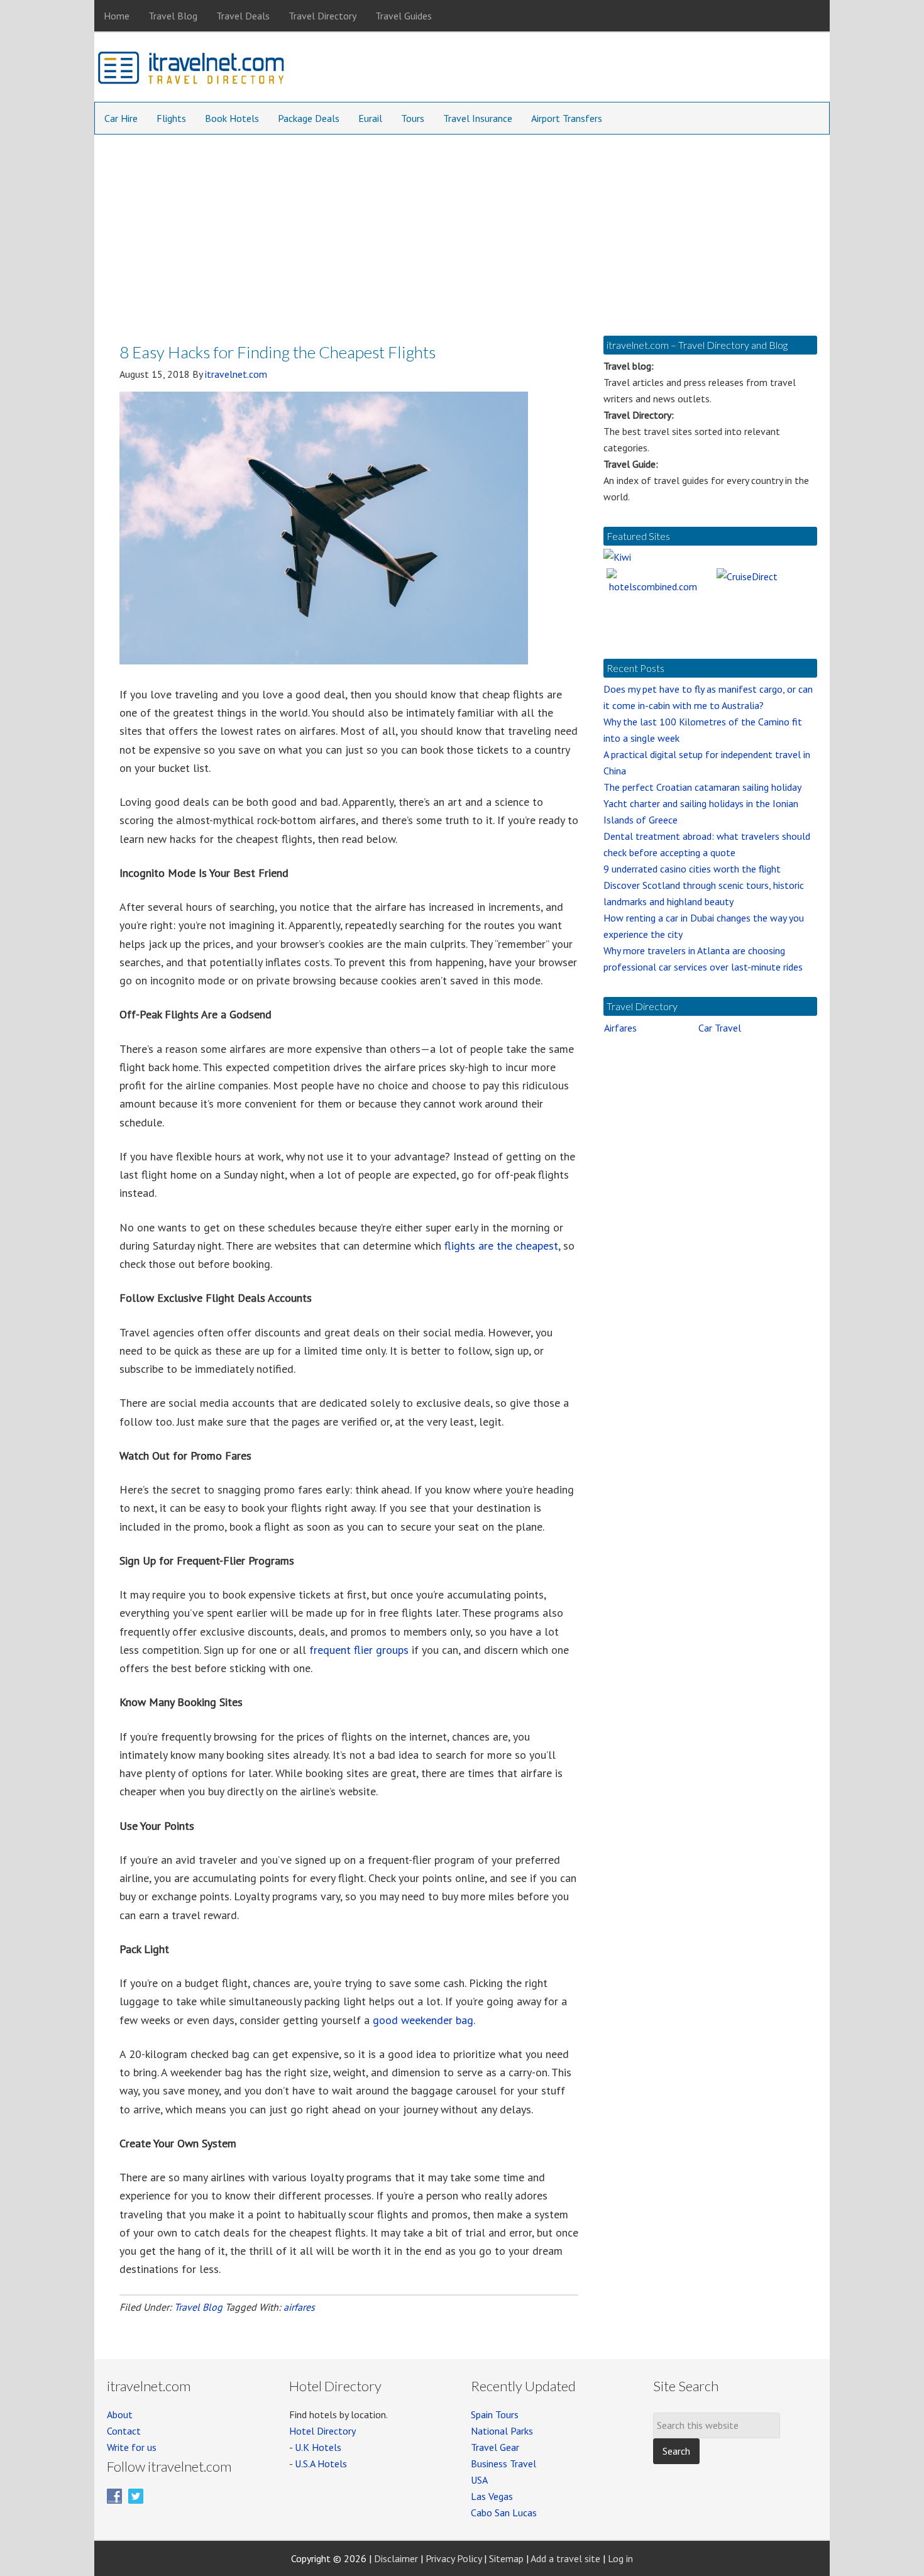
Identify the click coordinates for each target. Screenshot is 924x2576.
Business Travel (503, 2463)
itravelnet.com (192, 70)
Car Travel (720, 1028)
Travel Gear (495, 2447)
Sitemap (506, 2558)
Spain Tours (495, 2414)
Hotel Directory (322, 2431)
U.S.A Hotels (321, 2463)
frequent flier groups (359, 1650)
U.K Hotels (318, 2447)
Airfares (620, 1028)
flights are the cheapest (501, 1246)
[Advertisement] (462, 229)
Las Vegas (492, 2496)
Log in (620, 2558)
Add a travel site (565, 2558)
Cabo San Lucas (504, 2513)
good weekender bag (423, 2020)
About (120, 2414)
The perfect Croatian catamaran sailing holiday (702, 787)
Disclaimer (396, 2558)
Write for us (132, 2447)
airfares (299, 2307)
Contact (124, 2431)
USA (479, 2480)
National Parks (502, 2431)
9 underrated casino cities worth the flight (692, 869)
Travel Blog (198, 2307)
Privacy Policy (454, 2558)
